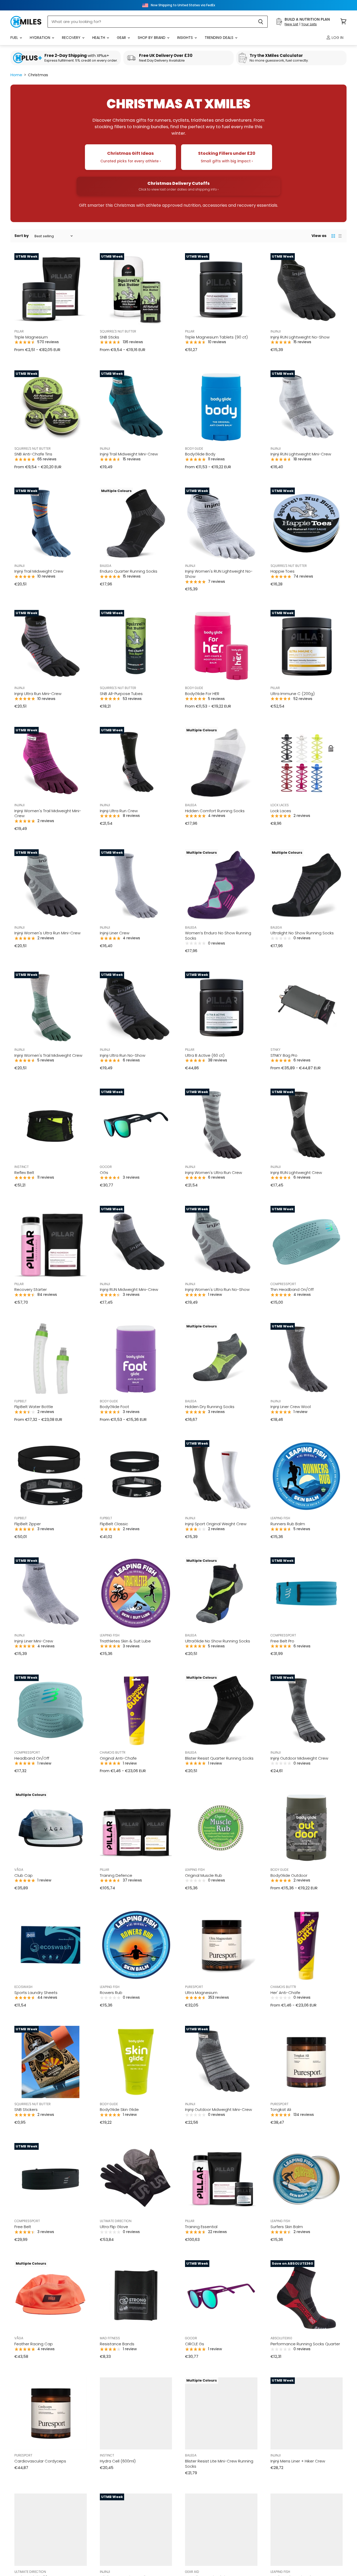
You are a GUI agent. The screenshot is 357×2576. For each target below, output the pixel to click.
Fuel (15, 38)
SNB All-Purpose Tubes (121, 694)
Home (16, 75)
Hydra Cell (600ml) (118, 2461)
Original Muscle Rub (204, 1875)
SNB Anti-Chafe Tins (33, 454)
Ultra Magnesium (201, 1993)
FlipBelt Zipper (28, 1524)
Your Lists (309, 24)
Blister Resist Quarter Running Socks (219, 1758)
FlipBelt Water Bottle (34, 1407)
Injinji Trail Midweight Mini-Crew (129, 454)
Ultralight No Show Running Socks (302, 933)
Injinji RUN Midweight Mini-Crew (129, 1289)
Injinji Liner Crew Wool (291, 1407)
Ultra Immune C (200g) (293, 694)
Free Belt (23, 2227)
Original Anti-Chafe (118, 1758)
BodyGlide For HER (202, 694)
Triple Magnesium (31, 337)
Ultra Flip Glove (114, 2227)
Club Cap (24, 1875)
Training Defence (116, 1875)
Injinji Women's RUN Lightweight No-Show (219, 574)
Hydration (41, 38)
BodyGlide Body (200, 454)
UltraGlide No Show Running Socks (218, 1641)
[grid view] (333, 236)
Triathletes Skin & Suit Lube (125, 1641)
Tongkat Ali (281, 2109)
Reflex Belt (24, 1173)
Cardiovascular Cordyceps (40, 2461)
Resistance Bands (117, 2344)
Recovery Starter (31, 1289)
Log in (337, 38)
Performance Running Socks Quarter (305, 2344)
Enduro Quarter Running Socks (129, 571)
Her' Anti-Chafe (285, 1993)
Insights (186, 38)
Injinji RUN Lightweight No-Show (300, 337)
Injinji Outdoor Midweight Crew (299, 1758)
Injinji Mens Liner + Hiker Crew (298, 2461)
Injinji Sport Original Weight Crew (216, 1524)
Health (99, 38)
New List (291, 24)
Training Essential (201, 2227)
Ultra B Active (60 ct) (205, 1055)
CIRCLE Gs (195, 2344)
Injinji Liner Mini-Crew (34, 1641)
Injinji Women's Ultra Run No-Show (217, 1289)
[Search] (261, 22)
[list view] (340, 236)
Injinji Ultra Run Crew (119, 811)
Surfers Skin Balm (287, 2227)
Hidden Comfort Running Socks (215, 811)
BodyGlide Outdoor (289, 1875)
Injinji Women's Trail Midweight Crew (48, 1055)
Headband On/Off (32, 1758)
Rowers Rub (111, 1993)
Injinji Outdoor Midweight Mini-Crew (218, 2109)
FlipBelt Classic (114, 1524)
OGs (104, 1173)
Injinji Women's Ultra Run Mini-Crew (47, 933)
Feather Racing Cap (34, 2344)
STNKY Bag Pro (284, 1055)
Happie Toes (283, 571)
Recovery (72, 38)
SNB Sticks (110, 337)
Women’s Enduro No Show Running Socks (218, 936)
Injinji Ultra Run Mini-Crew (38, 694)
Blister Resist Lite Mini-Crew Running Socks (219, 2464)
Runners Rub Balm (288, 1524)
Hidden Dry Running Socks (210, 1407)
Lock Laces (281, 811)
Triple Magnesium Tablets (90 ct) (216, 337)
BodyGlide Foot (114, 1407)
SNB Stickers (26, 2109)
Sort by (22, 236)
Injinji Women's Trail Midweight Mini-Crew (48, 813)
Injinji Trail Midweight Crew (39, 571)
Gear (122, 38)
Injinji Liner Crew (115, 933)
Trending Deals (220, 38)
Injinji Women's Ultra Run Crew (214, 1173)
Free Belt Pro (282, 1641)
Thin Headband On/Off (292, 1289)
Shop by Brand (152, 38)
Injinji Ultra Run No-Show (123, 1055)
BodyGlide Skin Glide (119, 2109)
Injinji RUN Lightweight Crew (296, 1173)
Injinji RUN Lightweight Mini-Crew (301, 454)
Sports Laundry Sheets (36, 1993)
